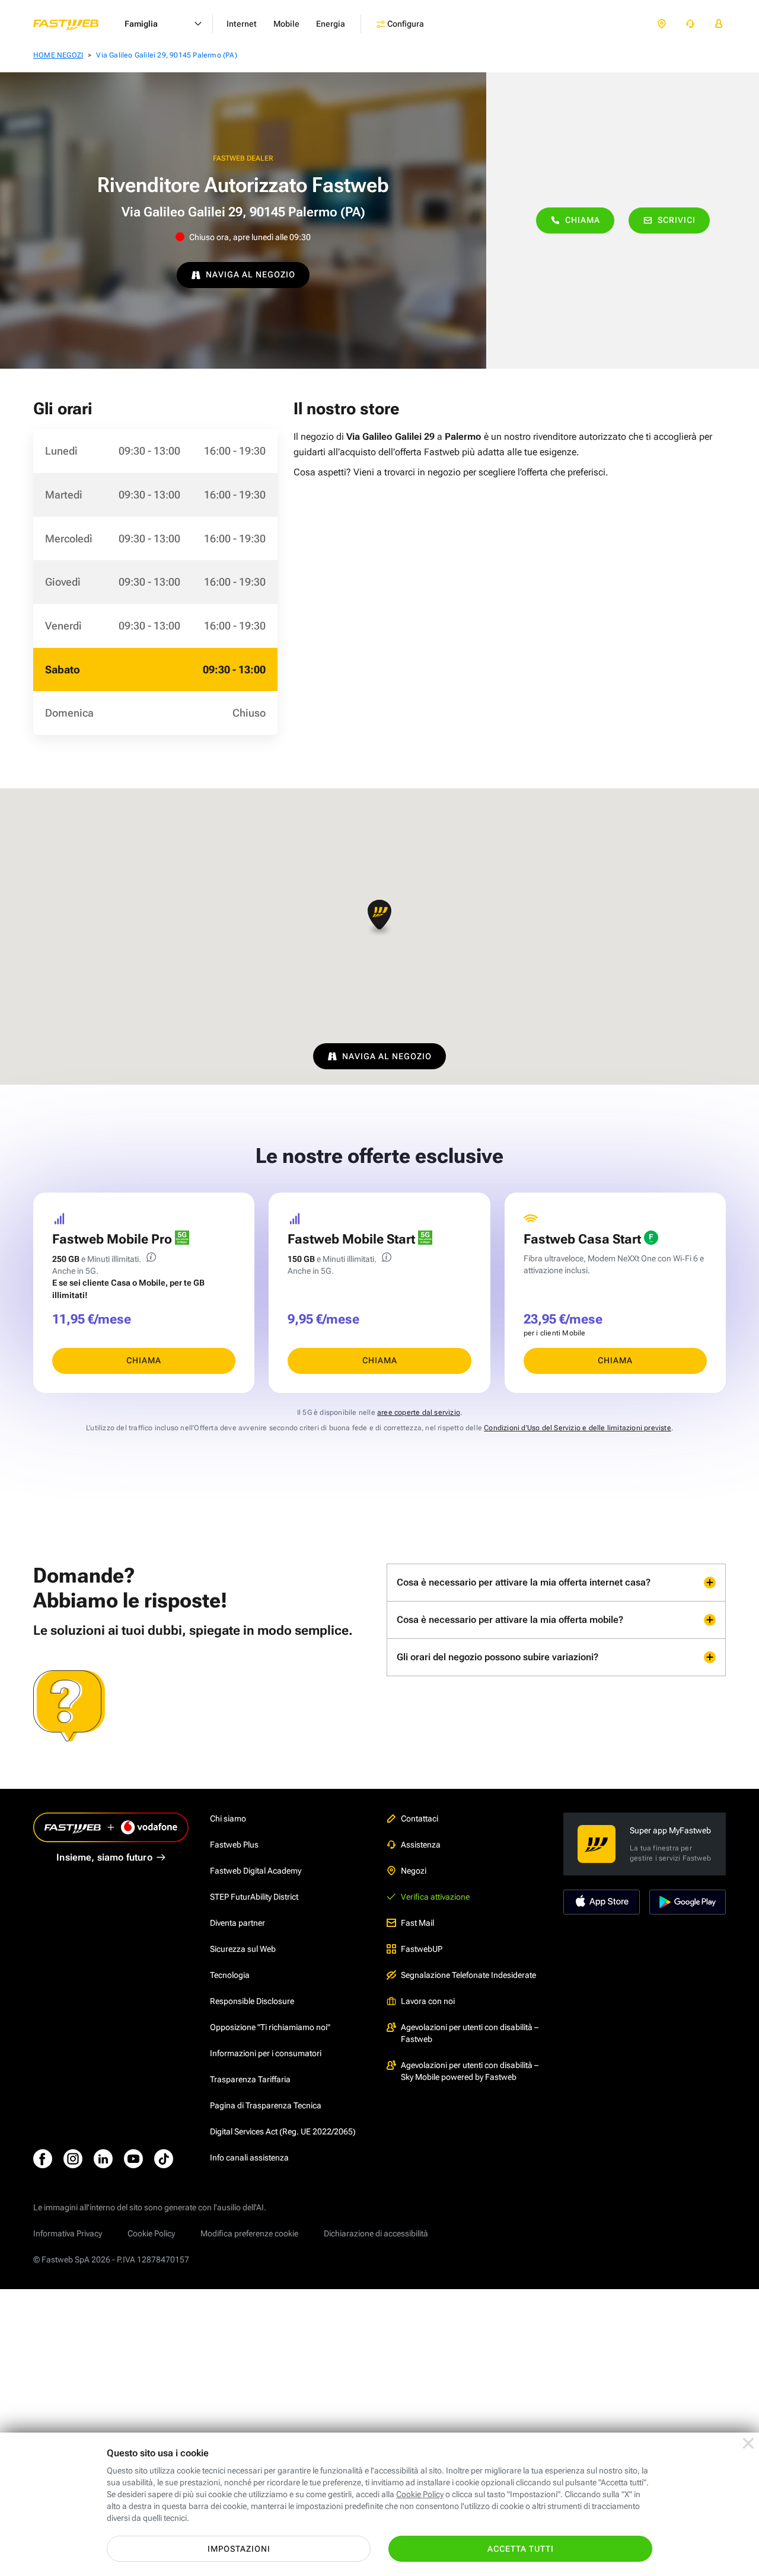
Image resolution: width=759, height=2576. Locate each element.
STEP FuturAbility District (254, 1897)
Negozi (414, 1871)
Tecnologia (230, 1975)
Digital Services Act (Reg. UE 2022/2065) (283, 2131)
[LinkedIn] (103, 2159)
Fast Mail (417, 1923)
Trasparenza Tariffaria (250, 2079)
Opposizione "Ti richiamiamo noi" (270, 2027)
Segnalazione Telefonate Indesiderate (468, 1975)
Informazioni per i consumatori (266, 2053)
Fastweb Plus (234, 1845)
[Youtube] (133, 2159)
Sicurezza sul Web (243, 1949)
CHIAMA (144, 1360)
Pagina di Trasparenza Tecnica (266, 2105)
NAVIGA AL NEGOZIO (251, 274)
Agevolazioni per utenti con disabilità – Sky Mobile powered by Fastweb (470, 2071)
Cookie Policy (151, 2233)
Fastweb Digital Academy (256, 1871)
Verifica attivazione (435, 1897)
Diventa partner (237, 1923)
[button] (379, 918)
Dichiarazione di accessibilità (376, 2233)
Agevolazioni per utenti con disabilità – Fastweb (470, 2033)
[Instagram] (73, 2159)
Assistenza (421, 1845)
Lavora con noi (428, 2001)
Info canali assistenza (249, 2158)
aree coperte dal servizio (419, 1412)
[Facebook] (43, 2159)
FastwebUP (422, 1949)
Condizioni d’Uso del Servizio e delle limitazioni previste (578, 1428)
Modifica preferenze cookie (249, 2233)
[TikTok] (164, 2159)
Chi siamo (228, 1818)
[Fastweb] (75, 24)
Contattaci (420, 1818)
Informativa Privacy (68, 2233)
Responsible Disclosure (252, 2001)
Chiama (583, 220)
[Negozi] (662, 24)
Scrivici (677, 220)
